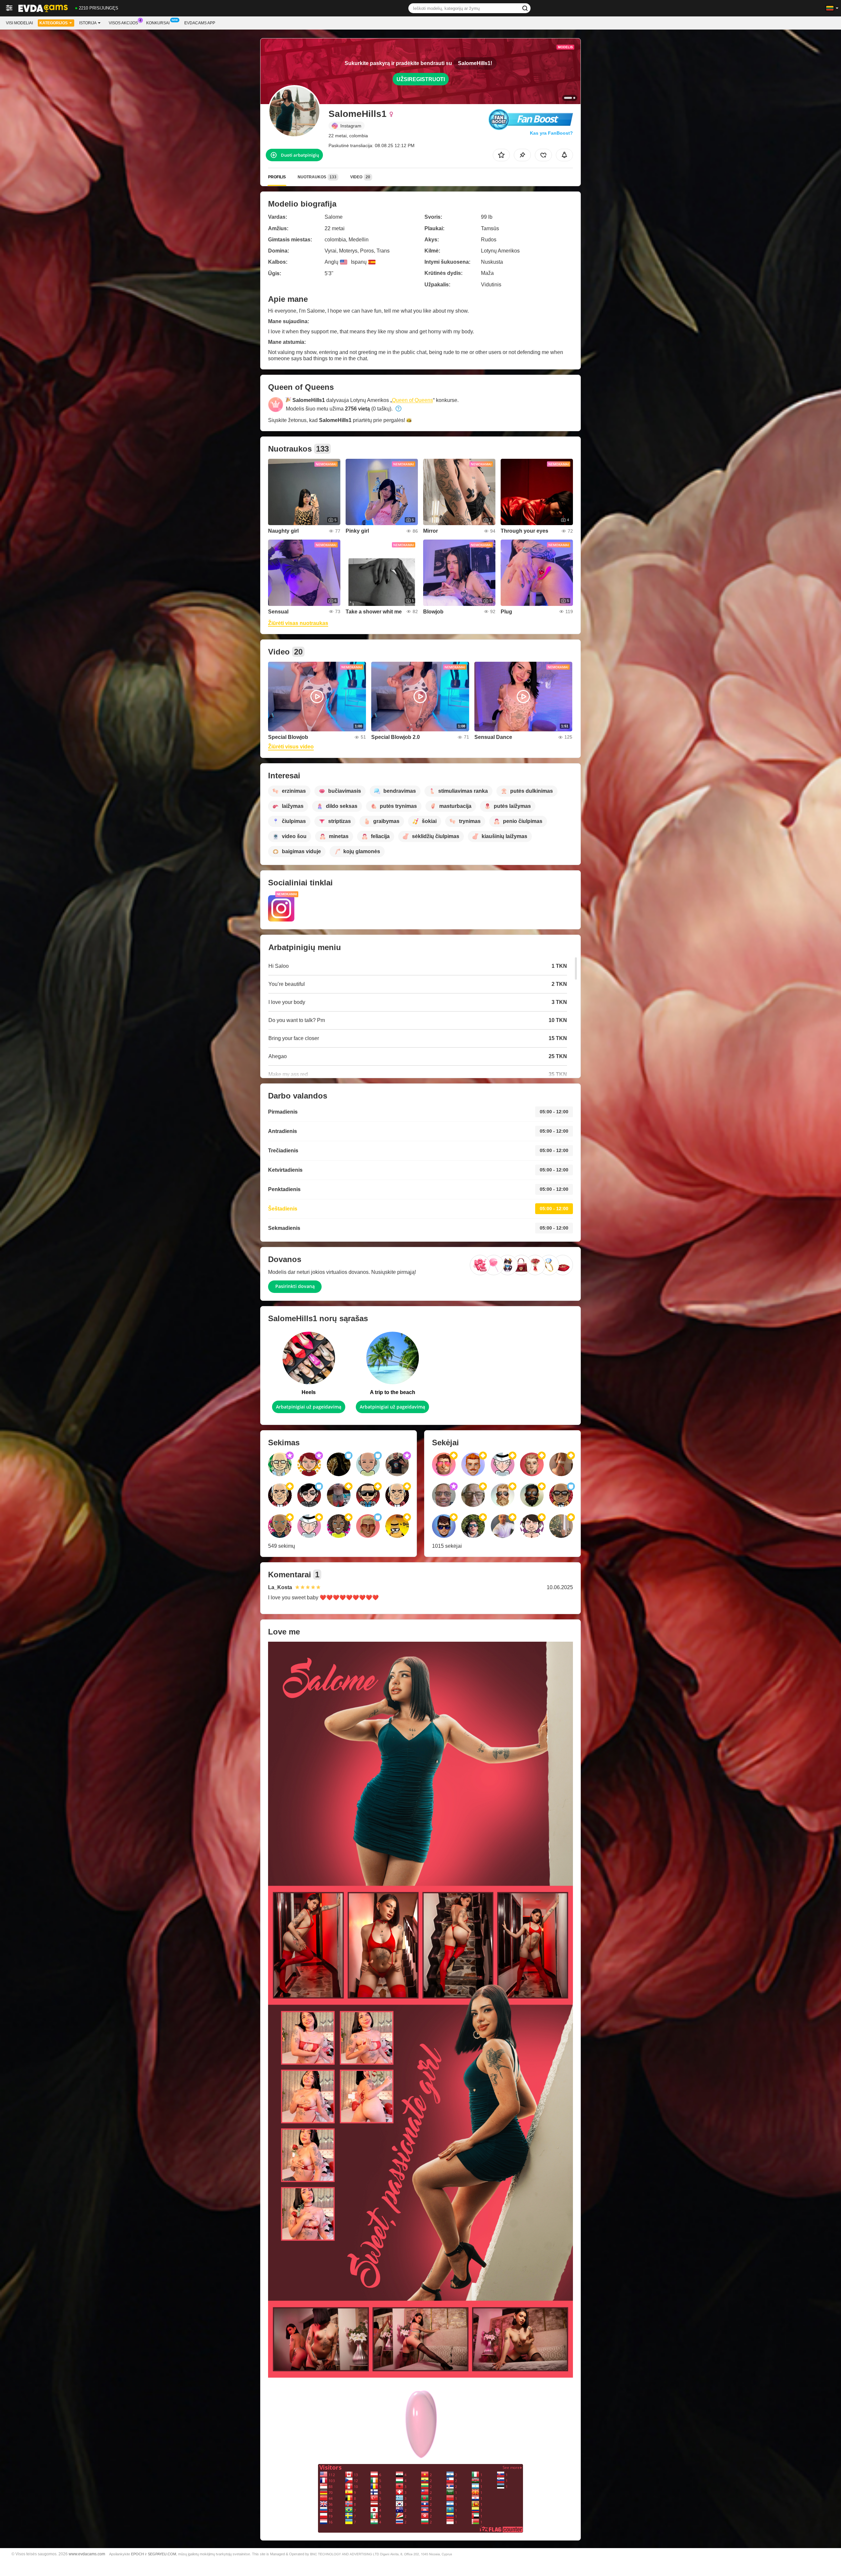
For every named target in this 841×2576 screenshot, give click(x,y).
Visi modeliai (19, 23)
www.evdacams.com (87, 2554)
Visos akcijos (123, 23)
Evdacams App (200, 23)
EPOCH (137, 2554)
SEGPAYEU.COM (162, 2554)
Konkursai (158, 23)
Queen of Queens (412, 400)
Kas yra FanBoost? (551, 133)
